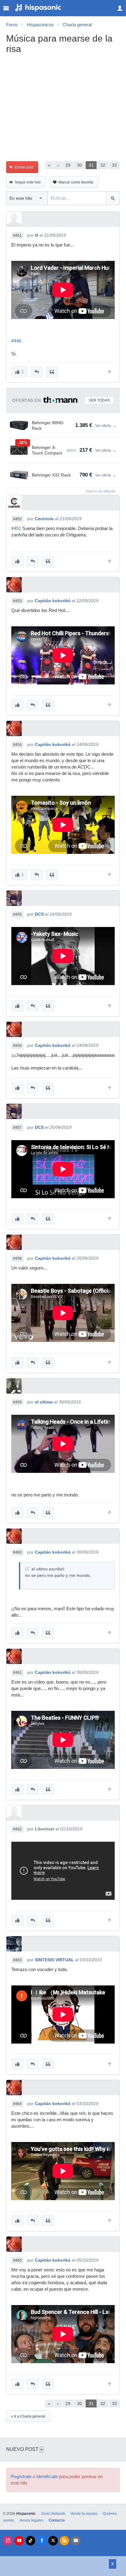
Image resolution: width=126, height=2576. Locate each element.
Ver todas (99, 400)
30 (80, 165)
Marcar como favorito (76, 182)
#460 (17, 1552)
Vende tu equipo (84, 2514)
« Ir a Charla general (28, 2416)
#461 (17, 1673)
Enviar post (24, 167)
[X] (53, 2541)
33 (114, 165)
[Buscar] (113, 198)
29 (68, 165)
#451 (17, 235)
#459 (17, 1402)
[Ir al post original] (27, 1569)
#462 (17, 1829)
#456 (17, 1046)
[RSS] (64, 2541)
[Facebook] (42, 2541)
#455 (17, 914)
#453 (17, 601)
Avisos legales (31, 2520)
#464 (17, 2104)
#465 (17, 2260)
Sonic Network (53, 2514)
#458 (17, 1258)
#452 (17, 519)
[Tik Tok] (30, 2541)
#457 (17, 1128)
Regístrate (21, 2477)
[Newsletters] (76, 2541)
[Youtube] (19, 2541)
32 (103, 165)
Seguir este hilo (28, 182)
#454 (17, 745)
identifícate (47, 2477)
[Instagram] (8, 2541)
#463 (17, 1960)
